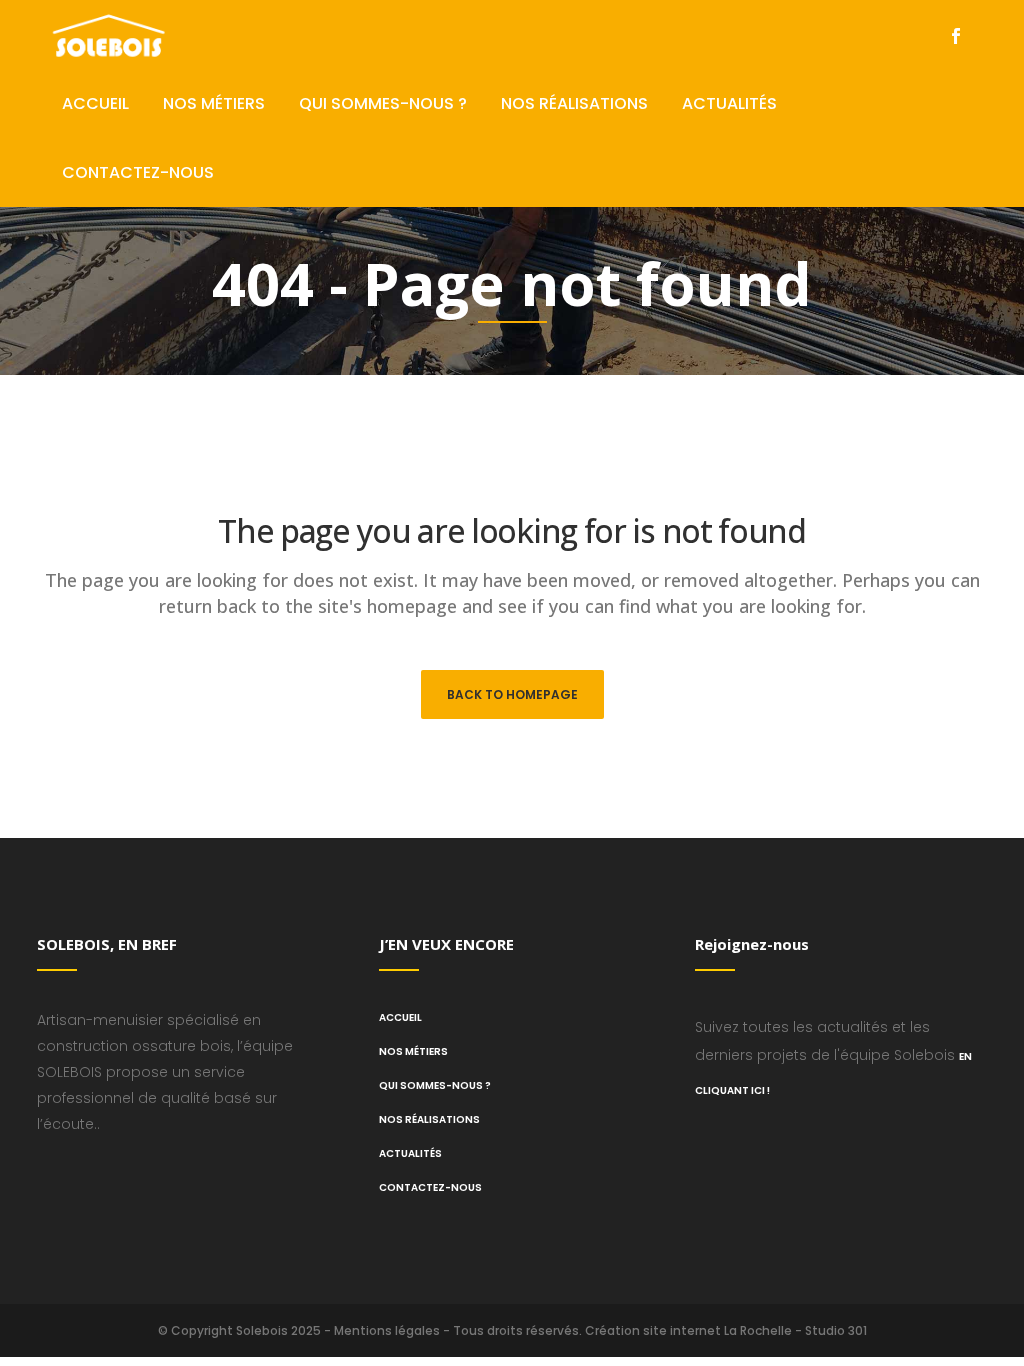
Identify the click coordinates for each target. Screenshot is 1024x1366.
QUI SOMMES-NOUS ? (435, 1085)
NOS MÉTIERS (413, 1051)
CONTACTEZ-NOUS (430, 1187)
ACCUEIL (400, 1017)
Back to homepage (512, 694)
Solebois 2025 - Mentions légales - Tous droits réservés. (409, 1330)
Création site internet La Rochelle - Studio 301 (726, 1330)
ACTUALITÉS (410, 1153)
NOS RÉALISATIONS (429, 1119)
